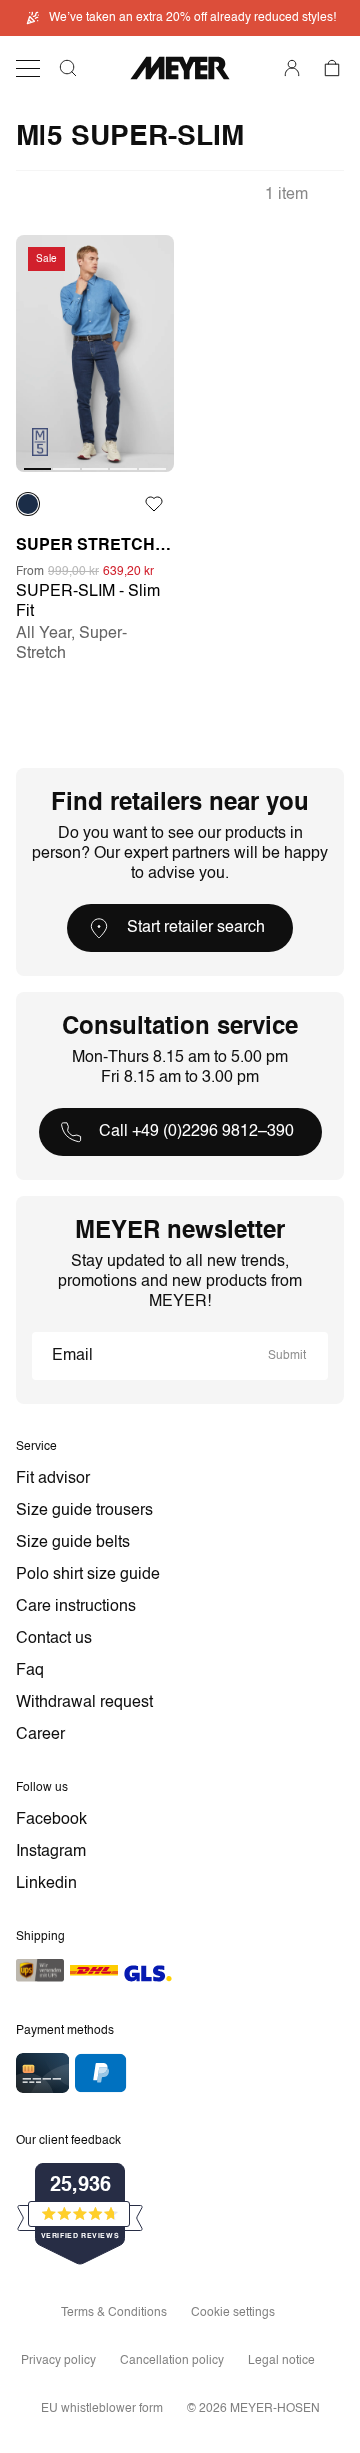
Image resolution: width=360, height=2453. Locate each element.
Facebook (51, 1820)
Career (40, 1735)
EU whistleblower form (102, 2409)
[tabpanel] (95, 353)
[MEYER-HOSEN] (180, 68)
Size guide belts (73, 1543)
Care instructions (76, 1607)
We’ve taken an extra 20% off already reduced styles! (192, 18)
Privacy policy (58, 2361)
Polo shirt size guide (88, 1575)
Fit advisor (53, 1479)
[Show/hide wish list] (154, 504)
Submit (287, 1356)
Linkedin (46, 1884)
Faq (30, 1671)
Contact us (54, 1639)
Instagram (51, 1852)
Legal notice (281, 2361)
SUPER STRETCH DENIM (95, 546)
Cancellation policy (172, 2361)
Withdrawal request (84, 1703)
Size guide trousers (84, 1511)
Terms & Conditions (114, 2313)
